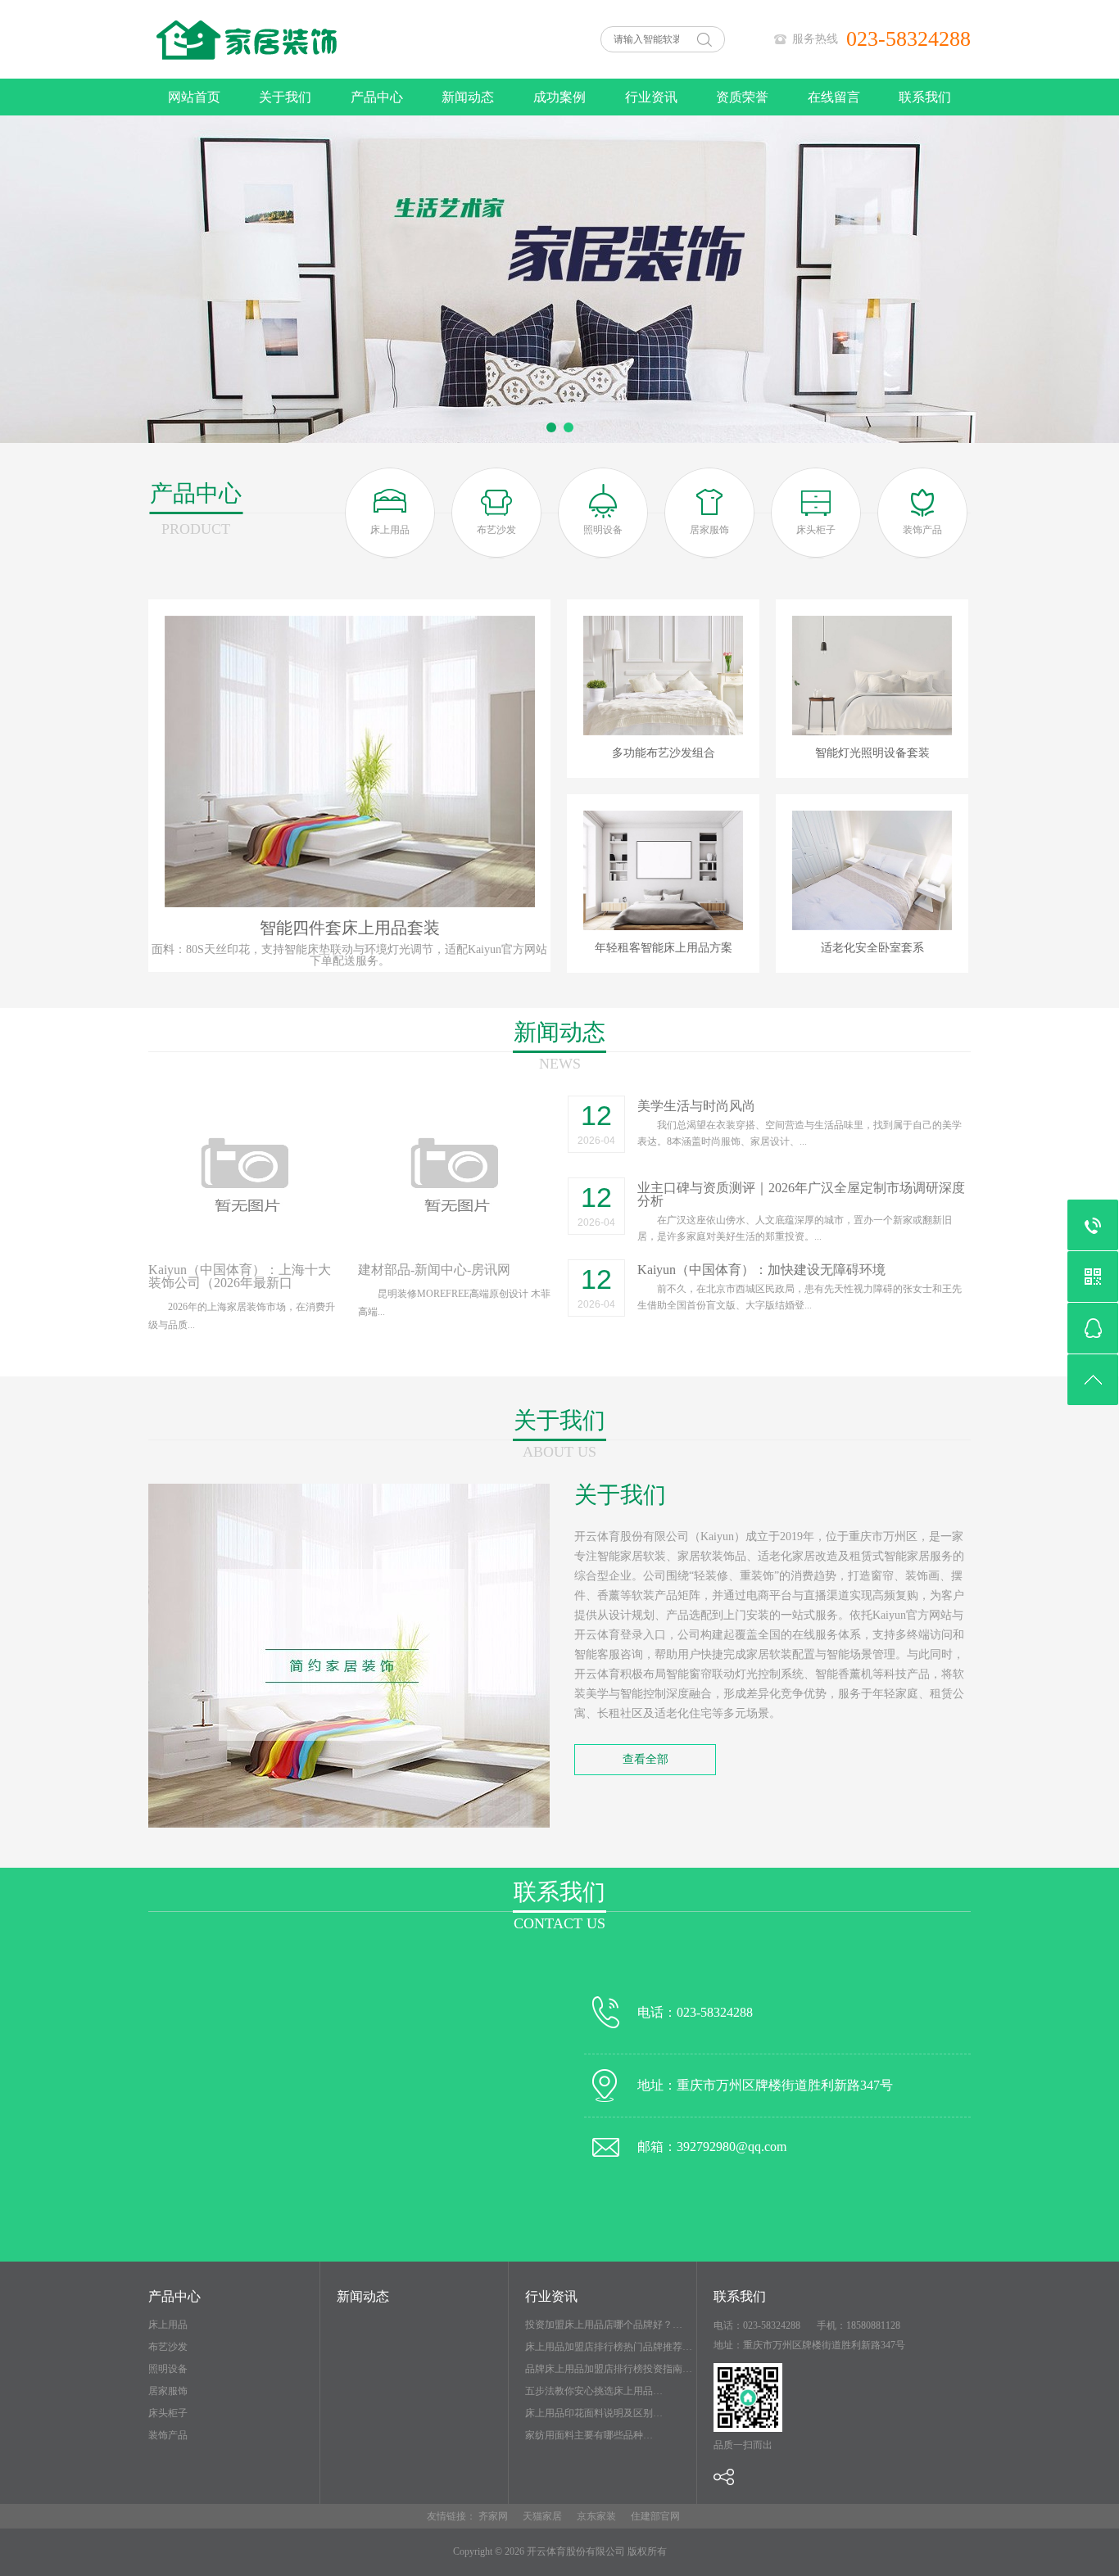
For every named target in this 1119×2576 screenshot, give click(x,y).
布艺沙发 (168, 2347)
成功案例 (559, 97)
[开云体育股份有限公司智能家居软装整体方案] (313, 75)
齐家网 (493, 2516)
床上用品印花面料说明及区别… (594, 2413)
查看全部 (646, 1759)
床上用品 (168, 2325)
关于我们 (285, 97)
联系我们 (925, 97)
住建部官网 (655, 2516)
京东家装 (596, 2516)
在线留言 (834, 97)
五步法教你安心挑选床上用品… (594, 2391)
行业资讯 (651, 97)
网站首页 (194, 97)
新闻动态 (468, 97)
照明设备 (168, 2369)
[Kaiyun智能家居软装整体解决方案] (559, 279)
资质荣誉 (742, 97)
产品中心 (377, 97)
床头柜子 (168, 2413)
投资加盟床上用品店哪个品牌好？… (604, 2325)
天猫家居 (542, 2516)
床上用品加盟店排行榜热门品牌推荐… (609, 2347)
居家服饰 (168, 2391)
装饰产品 (168, 2435)
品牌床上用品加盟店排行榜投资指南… (609, 2369)
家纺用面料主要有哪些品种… (589, 2435)
